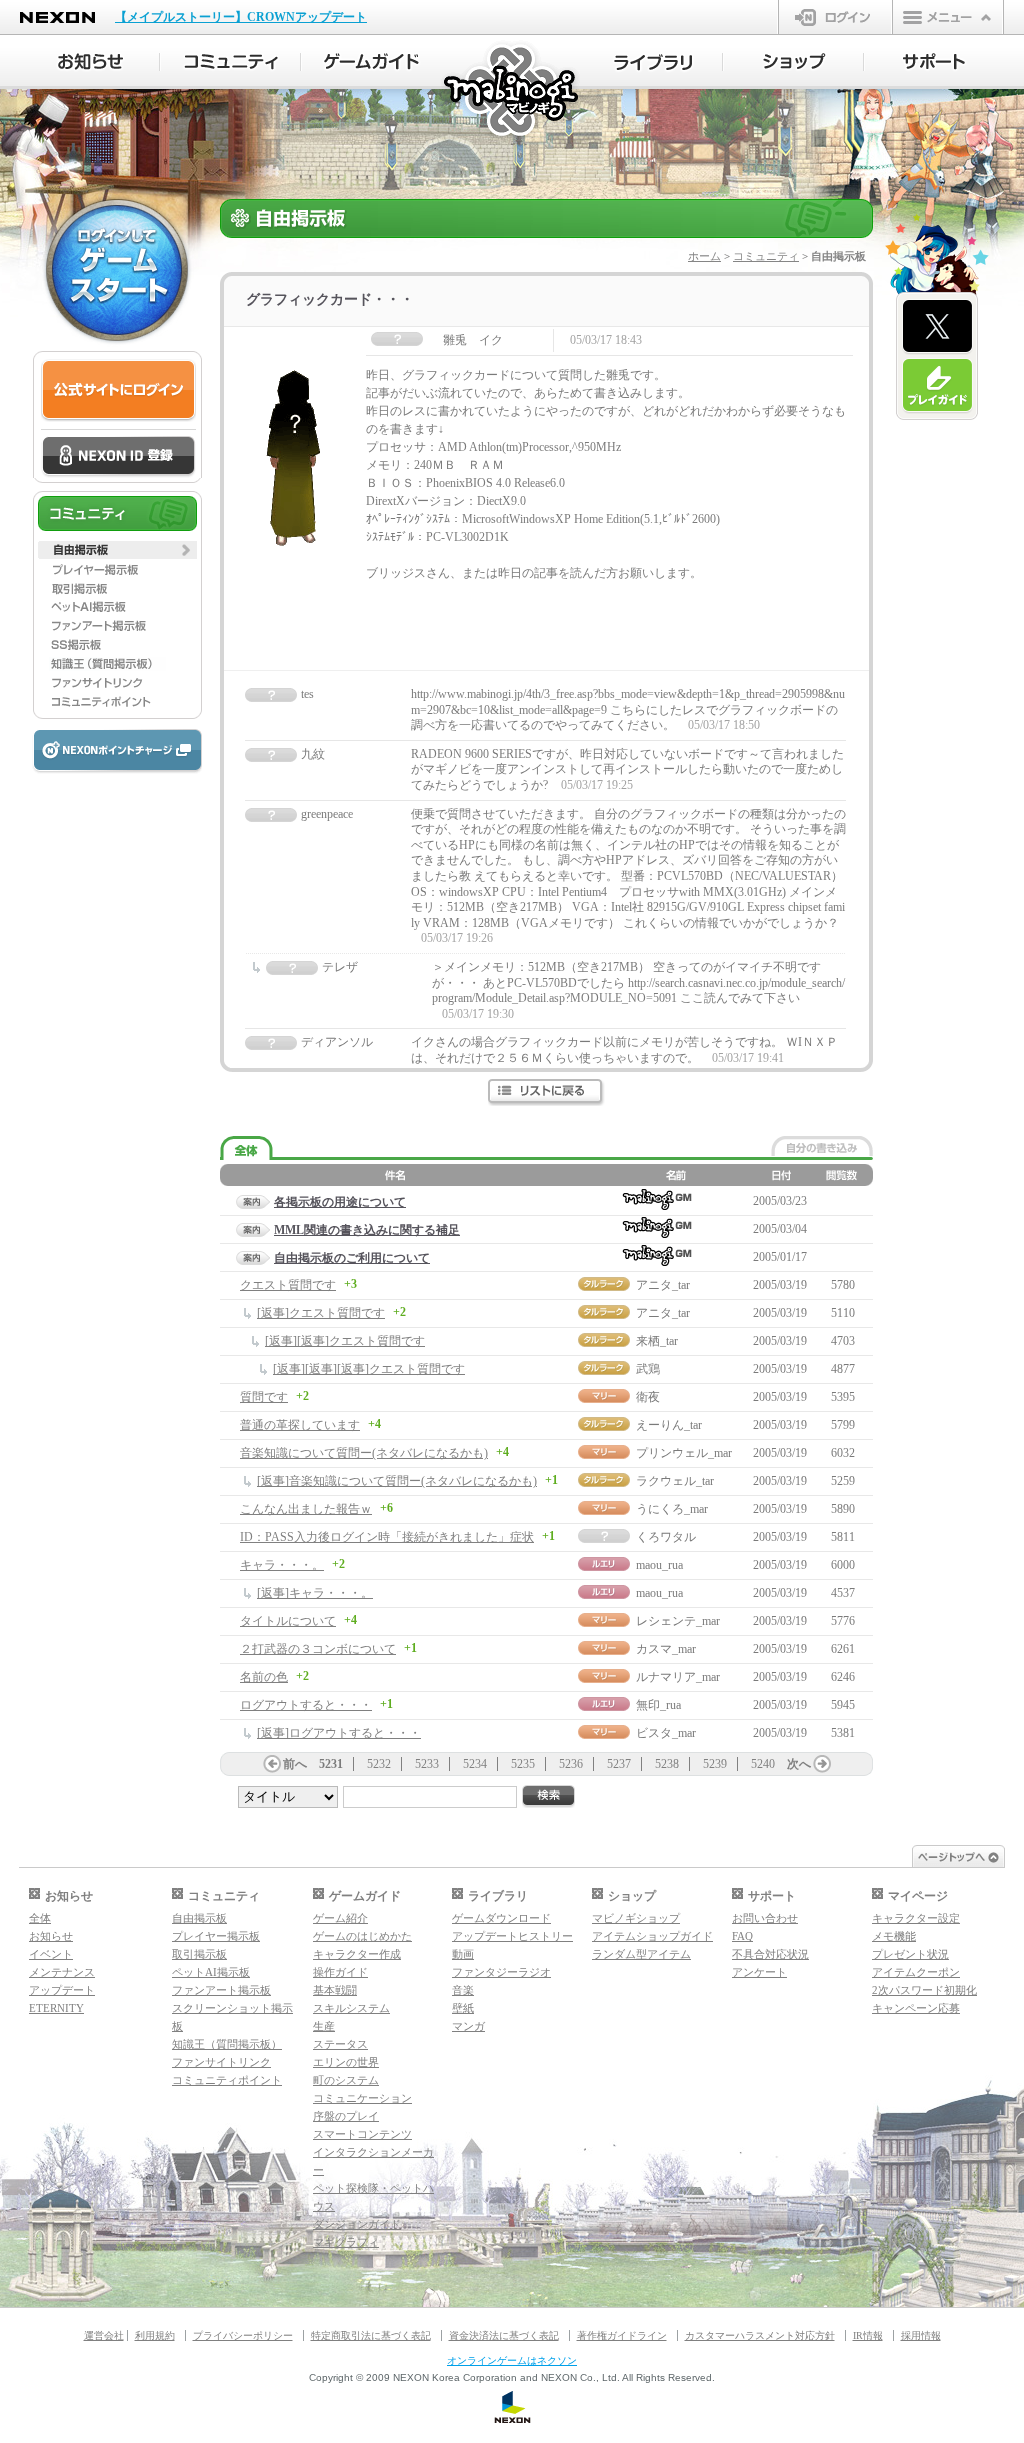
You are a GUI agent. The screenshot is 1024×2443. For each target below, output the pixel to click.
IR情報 (868, 2335)
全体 (40, 1918)
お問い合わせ (765, 1918)
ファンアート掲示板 (221, 1990)
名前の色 (264, 1677)
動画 (463, 1954)
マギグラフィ (346, 2242)
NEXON (57, 17)
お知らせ (51, 1936)
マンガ (468, 2026)
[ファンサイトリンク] (117, 683)
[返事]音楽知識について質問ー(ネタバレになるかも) (397, 1481)
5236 (571, 1764)
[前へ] (272, 1764)
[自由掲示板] (117, 550)
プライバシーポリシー (243, 2335)
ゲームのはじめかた (362, 1936)
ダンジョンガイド (357, 2224)
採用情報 (921, 2335)
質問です (264, 1397)
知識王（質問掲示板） (227, 2044)
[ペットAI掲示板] (117, 607)
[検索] (549, 1796)
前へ (295, 1764)
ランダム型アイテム (641, 1954)
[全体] (246, 1148)
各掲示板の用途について (340, 1202)
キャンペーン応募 (916, 2008)
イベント (51, 1954)
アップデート (62, 1990)
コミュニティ (766, 256)
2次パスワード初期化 (924, 1990)
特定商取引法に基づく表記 (371, 2335)
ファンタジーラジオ (501, 1972)
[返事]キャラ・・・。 (315, 1593)
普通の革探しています (300, 1425)
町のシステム (346, 2080)
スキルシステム (351, 2008)
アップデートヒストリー (512, 1936)
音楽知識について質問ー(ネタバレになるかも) (364, 1453)
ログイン (835, 17)
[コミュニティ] (230, 62)
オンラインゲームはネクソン (512, 2360)
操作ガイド (340, 1972)
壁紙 (463, 2008)
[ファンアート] (117, 626)
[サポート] (934, 62)
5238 (667, 1764)
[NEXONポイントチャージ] (117, 751)
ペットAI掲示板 (211, 1972)
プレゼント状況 (910, 1954)
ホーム (704, 256)
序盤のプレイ (346, 2116)
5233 (427, 1764)
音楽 (463, 1990)
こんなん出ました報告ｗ (306, 1509)
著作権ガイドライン (622, 2335)
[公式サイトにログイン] (118, 390)
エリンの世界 (346, 2062)
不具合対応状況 (770, 1954)
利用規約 (155, 2335)
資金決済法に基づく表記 (504, 2335)
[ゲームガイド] (371, 62)
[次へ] (822, 1764)
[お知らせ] (89, 62)
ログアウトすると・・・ (306, 1705)
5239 (715, 1764)
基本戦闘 (335, 1990)
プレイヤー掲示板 (216, 1936)
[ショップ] (793, 62)
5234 (475, 1764)
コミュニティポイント (227, 2080)
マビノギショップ (636, 1918)
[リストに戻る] (546, 1092)
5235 (523, 1764)
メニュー (948, 17)
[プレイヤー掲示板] (117, 569)
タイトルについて (288, 1621)
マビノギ (512, 91)
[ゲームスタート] (117, 270)
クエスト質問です (288, 1285)
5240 (763, 1764)
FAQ (742, 1936)
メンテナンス (62, 1972)
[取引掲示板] (117, 588)
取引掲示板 (199, 1954)
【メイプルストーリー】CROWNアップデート (241, 17)
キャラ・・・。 (282, 1565)
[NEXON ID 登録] (118, 457)
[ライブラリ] (652, 62)
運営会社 (104, 2335)
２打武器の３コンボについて (318, 1649)
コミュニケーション (362, 2098)
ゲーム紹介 (340, 1918)
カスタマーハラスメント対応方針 (760, 2335)
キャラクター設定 (916, 1918)
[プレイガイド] (937, 386)
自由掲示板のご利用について (352, 1258)
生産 (324, 2026)
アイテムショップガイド (652, 1936)
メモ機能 (894, 1936)
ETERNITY (56, 2008)
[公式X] (937, 327)
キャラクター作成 (357, 1954)
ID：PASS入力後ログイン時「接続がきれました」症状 (387, 1537)
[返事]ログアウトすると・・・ (339, 1733)
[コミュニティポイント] (117, 702)
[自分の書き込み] (822, 1146)
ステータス (340, 2044)
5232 (379, 1764)
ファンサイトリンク (221, 2062)
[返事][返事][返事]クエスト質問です (369, 1369)
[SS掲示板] (117, 645)
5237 (619, 1764)
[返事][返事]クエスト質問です (345, 1341)
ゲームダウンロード (501, 1918)
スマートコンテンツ (362, 2134)
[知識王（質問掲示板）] (117, 664)
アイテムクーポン (916, 1972)
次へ (799, 1764)
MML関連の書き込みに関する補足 (367, 1230)
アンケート (759, 1972)
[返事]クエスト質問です (321, 1313)
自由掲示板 (199, 1918)
